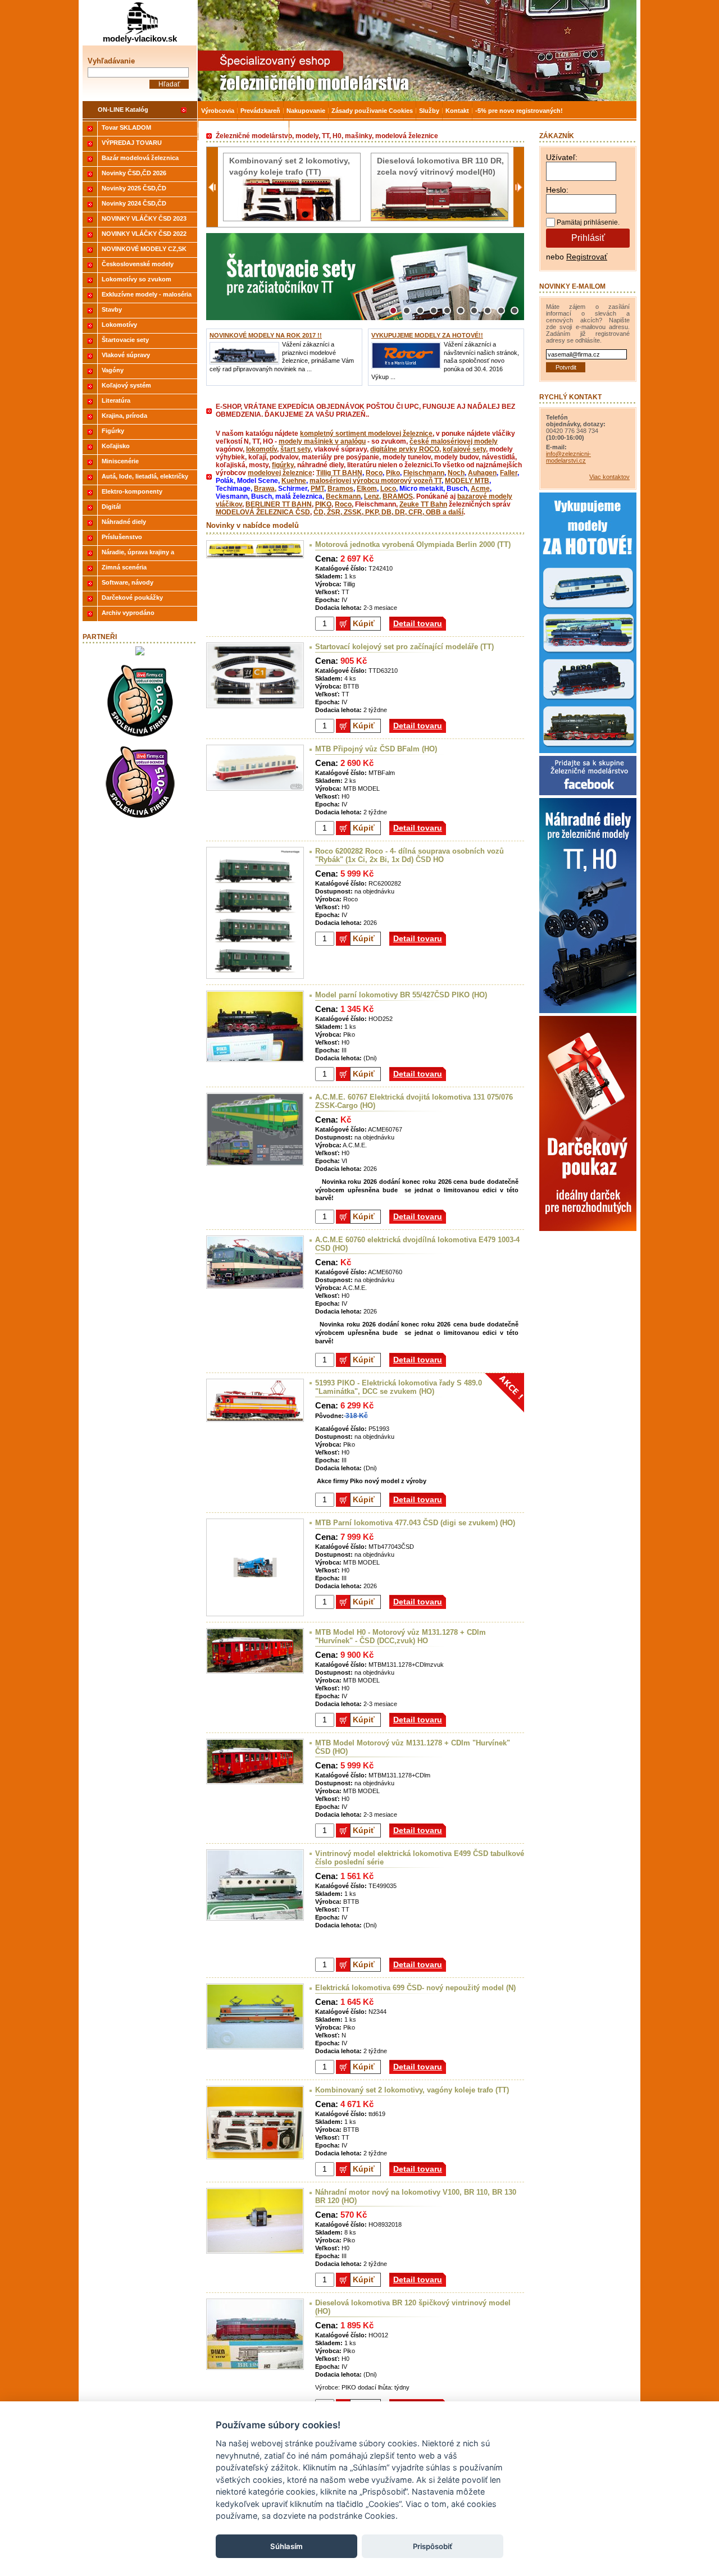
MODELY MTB (467, 481)
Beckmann (343, 496)
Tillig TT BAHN (339, 473)
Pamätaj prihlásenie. (588, 222)
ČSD (303, 512)
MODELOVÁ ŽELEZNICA (256, 512)
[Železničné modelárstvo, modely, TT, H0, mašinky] (417, 51)
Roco (374, 473)
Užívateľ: (562, 157)
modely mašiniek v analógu (322, 441)
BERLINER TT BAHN (279, 504)
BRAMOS (398, 496)
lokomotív (261, 449)
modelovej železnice (280, 473)
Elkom (367, 489)
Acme (480, 489)
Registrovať (587, 257)
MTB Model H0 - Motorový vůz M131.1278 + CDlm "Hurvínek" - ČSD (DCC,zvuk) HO (401, 1636)
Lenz (372, 496)
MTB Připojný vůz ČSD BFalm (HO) (376, 749)
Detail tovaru (418, 623)
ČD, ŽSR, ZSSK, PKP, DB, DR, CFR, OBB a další (388, 512)
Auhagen (482, 473)
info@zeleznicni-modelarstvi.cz (568, 457)
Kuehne (294, 481)
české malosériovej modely (454, 441)
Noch (456, 473)
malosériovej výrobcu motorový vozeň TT (376, 481)
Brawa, (265, 489)
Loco (388, 489)
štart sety (295, 449)
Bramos (340, 489)
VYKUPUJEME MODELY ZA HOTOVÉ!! (427, 335)
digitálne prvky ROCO (405, 449)
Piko (393, 473)
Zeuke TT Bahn (423, 504)
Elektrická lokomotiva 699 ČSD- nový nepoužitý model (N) (415, 1988)
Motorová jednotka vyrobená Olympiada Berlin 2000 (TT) (413, 544)
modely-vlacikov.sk (140, 38)
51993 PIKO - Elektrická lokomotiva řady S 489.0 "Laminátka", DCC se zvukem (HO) (399, 1387)
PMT (317, 489)
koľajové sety (464, 449)
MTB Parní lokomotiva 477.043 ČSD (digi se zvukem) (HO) (415, 1523)
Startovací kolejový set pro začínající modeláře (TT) (404, 647)
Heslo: (557, 190)
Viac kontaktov (609, 477)
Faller (509, 473)
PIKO (323, 504)
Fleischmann (424, 473)
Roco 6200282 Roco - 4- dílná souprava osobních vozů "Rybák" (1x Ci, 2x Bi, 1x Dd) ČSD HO (409, 855)
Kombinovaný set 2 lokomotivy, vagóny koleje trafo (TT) (412, 2090)
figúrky (283, 465)
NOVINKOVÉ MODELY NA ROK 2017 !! (266, 335)
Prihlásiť (588, 238)
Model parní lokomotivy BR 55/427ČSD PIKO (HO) (401, 995)
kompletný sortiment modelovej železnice (366, 434)
